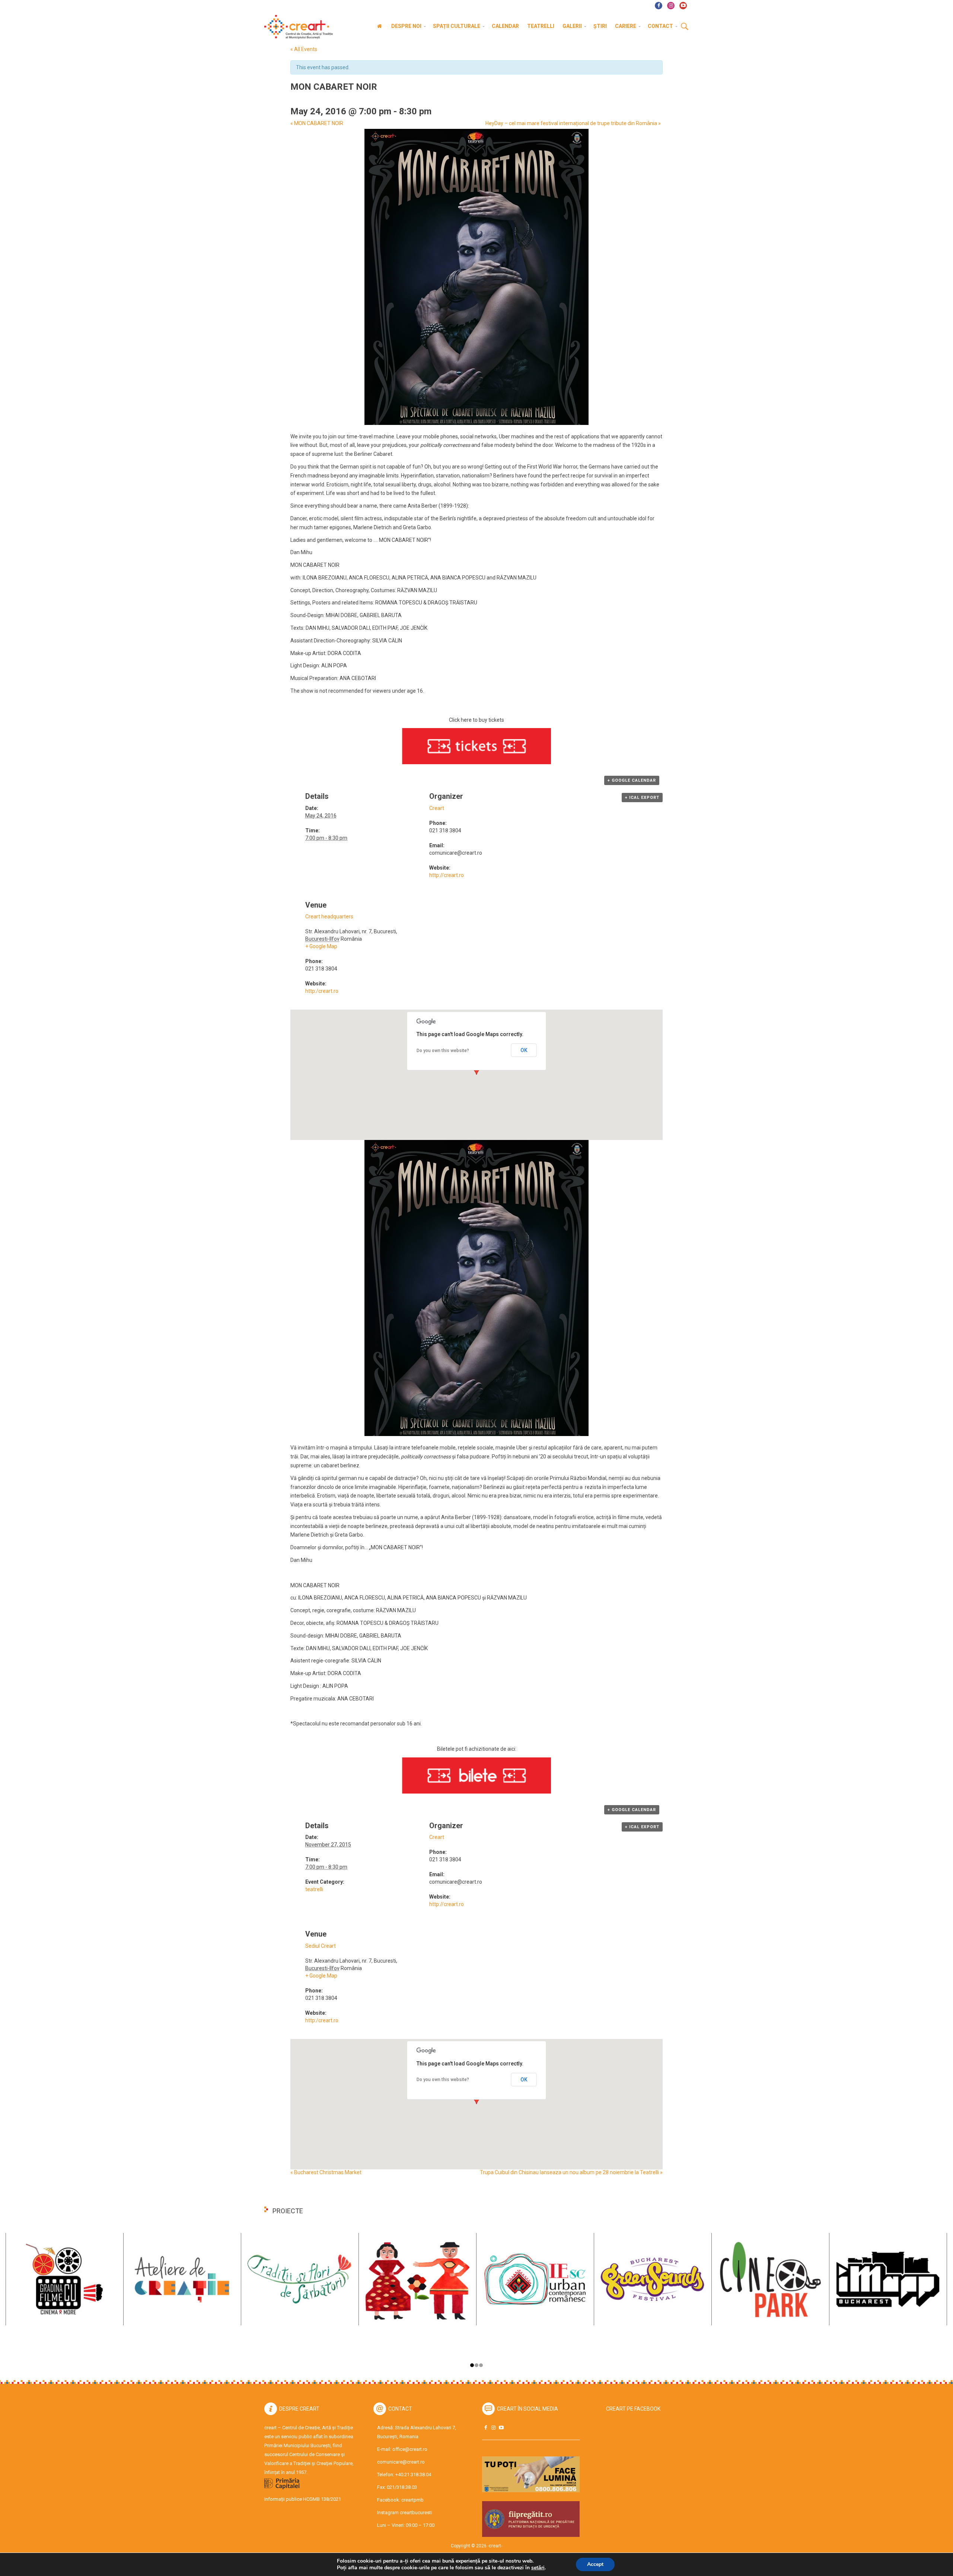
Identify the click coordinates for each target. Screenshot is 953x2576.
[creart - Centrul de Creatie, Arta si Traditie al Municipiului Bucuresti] (296, 27)
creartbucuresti (416, 2513)
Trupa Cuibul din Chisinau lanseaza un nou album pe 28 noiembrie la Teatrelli (571, 2172)
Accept (595, 2564)
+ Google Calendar (632, 780)
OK (524, 1050)
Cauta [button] (685, 27)
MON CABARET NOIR (317, 123)
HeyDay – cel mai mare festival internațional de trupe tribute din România (573, 123)
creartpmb (412, 2500)
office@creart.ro (410, 2449)
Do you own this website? (443, 1051)
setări (538, 2568)
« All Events (304, 49)
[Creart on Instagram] (493, 2428)
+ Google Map (321, 946)
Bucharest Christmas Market (326, 2172)
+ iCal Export (642, 798)
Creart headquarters (329, 917)
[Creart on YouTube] (501, 2428)
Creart (437, 808)
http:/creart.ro (322, 991)
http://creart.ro (447, 875)
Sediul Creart (321, 1946)
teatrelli (314, 1889)
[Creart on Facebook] (485, 2428)
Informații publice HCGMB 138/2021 (303, 2499)
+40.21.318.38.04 (413, 2475)
